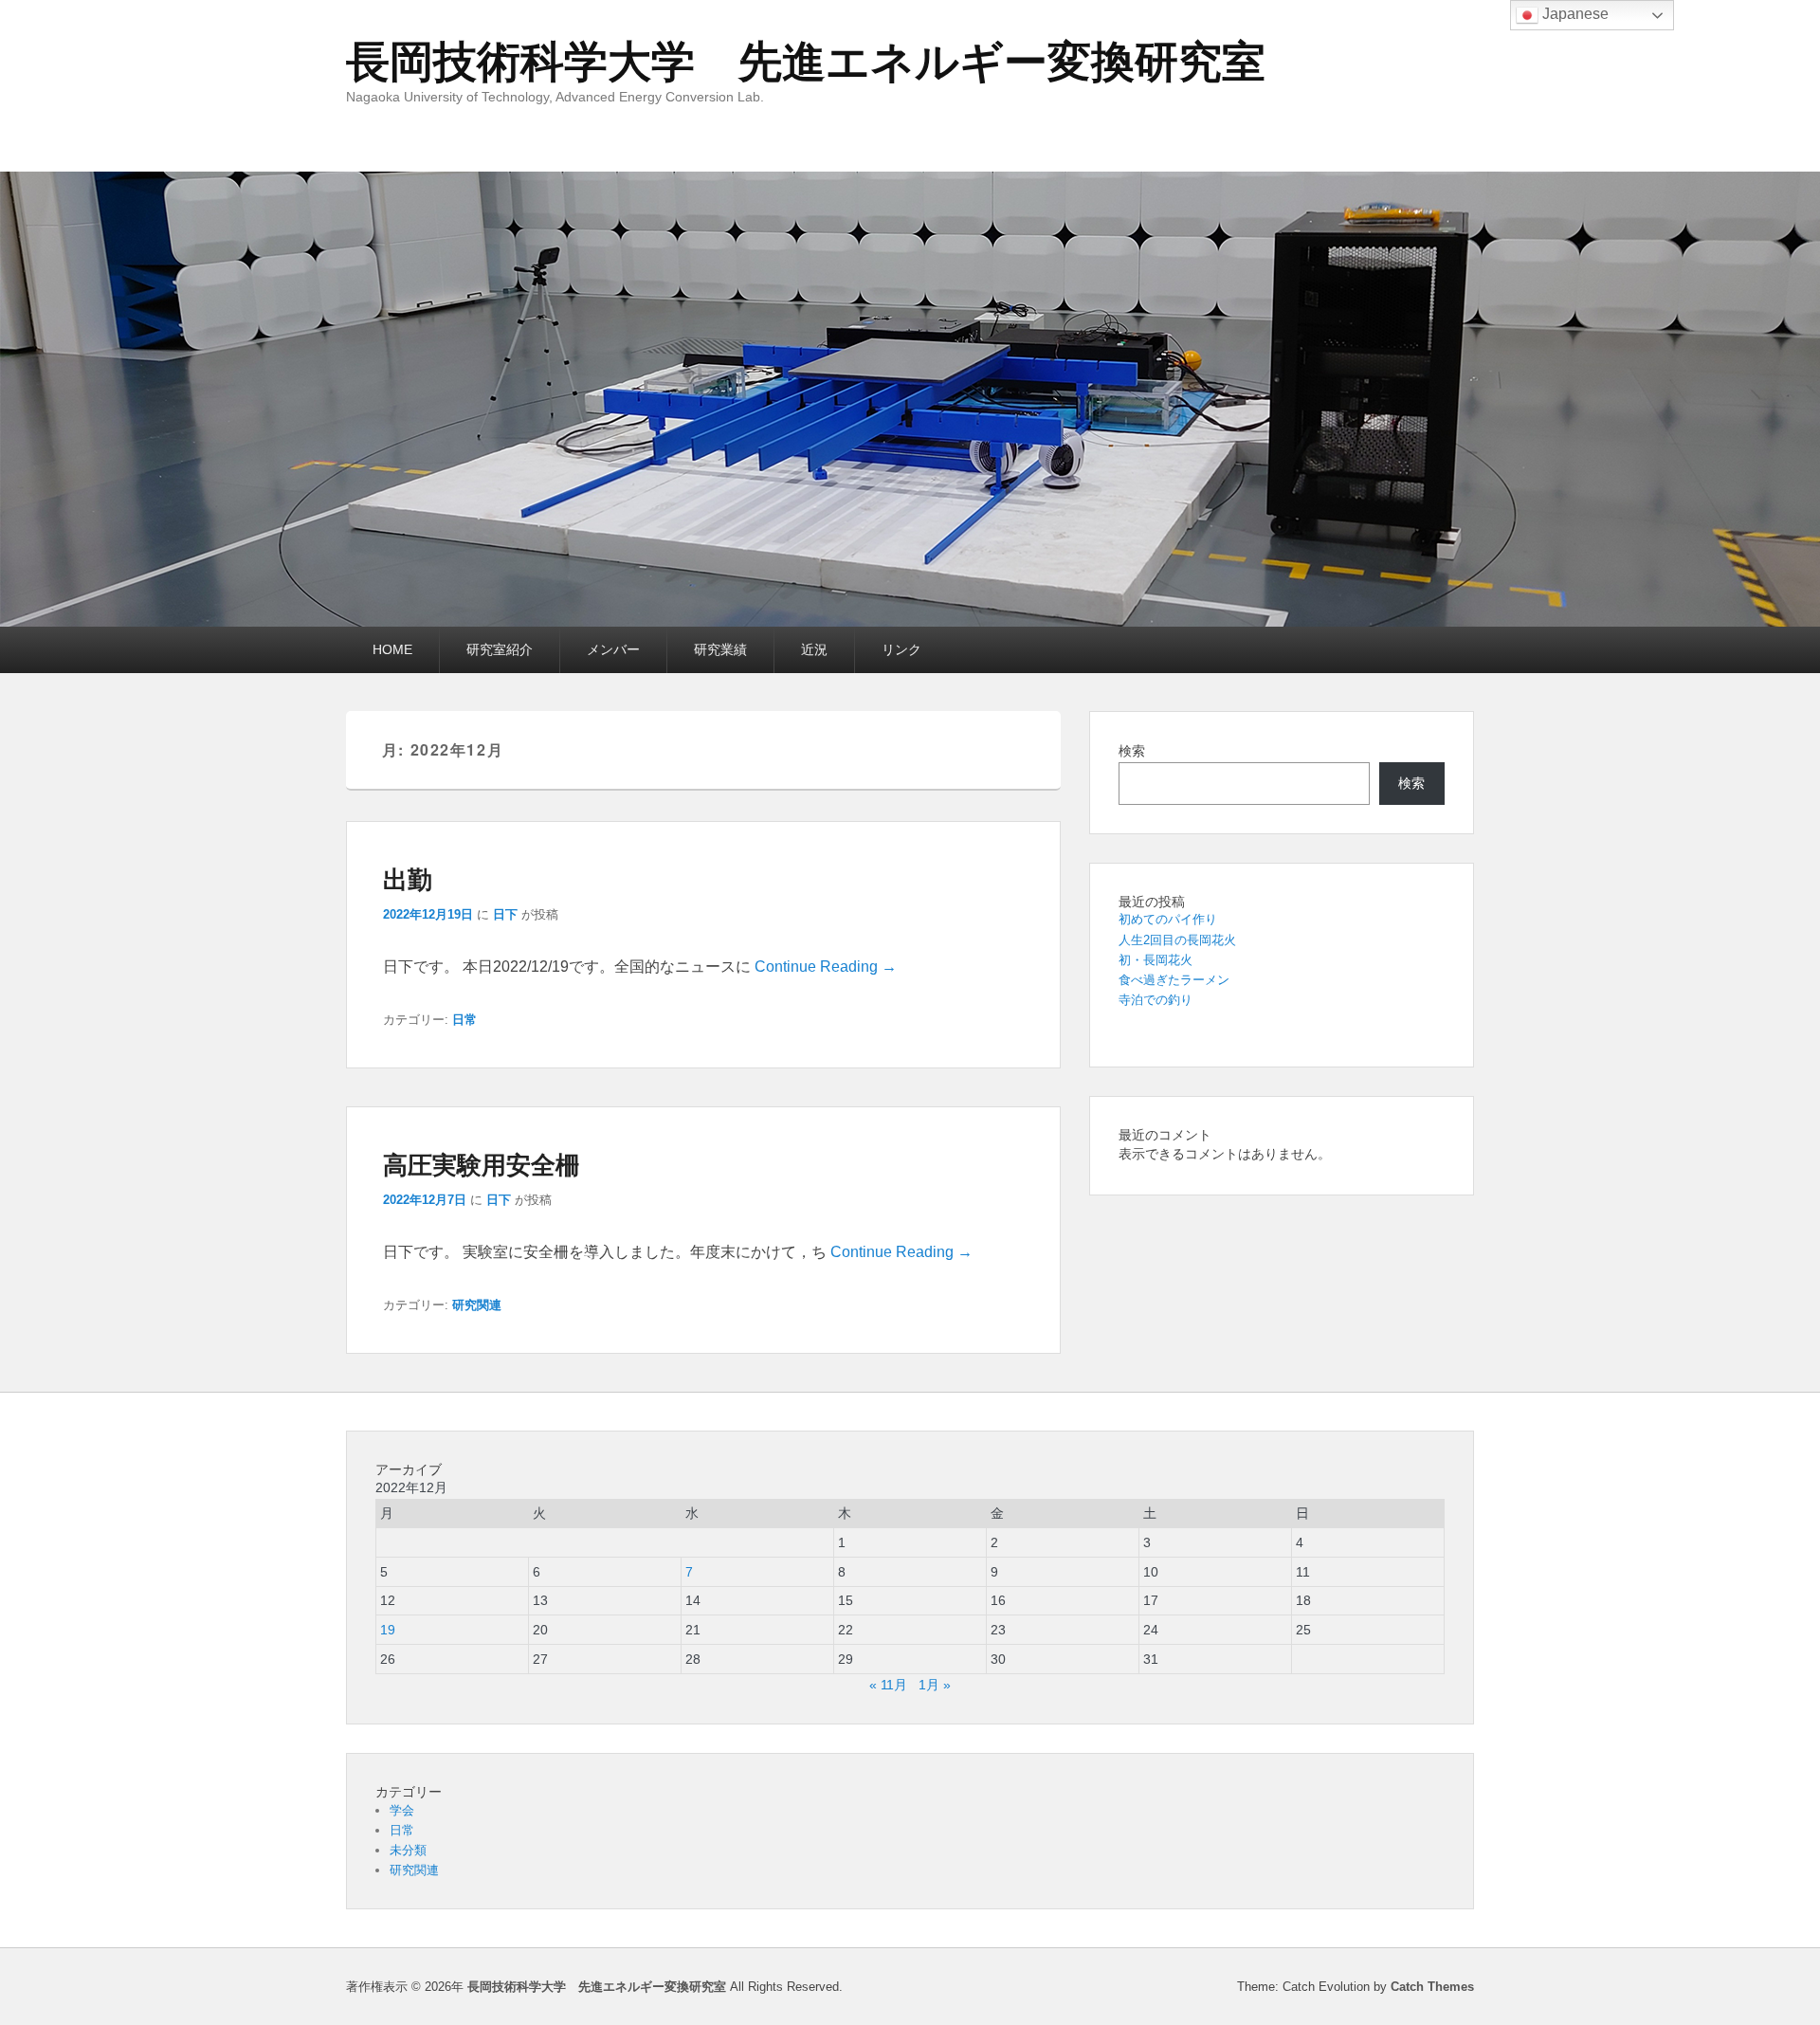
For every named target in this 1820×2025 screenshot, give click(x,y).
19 (388, 1630)
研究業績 (720, 649)
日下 (505, 914)
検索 (1132, 751)
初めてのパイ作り (1168, 919)
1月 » (935, 1685)
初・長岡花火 (1156, 960)
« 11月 (888, 1685)
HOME (392, 649)
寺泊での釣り (1156, 1000)
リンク (901, 649)
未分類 (408, 1850)
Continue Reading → (826, 967)
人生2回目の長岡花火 (1177, 940)
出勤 (408, 878)
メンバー (613, 649)
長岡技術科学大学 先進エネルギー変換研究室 (806, 62)
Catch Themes (1432, 1987)
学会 (402, 1810)
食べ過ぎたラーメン (1174, 980)
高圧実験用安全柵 (482, 1164)
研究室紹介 (500, 649)
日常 (464, 1020)
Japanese (1574, 14)
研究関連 (477, 1305)
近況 (814, 649)
